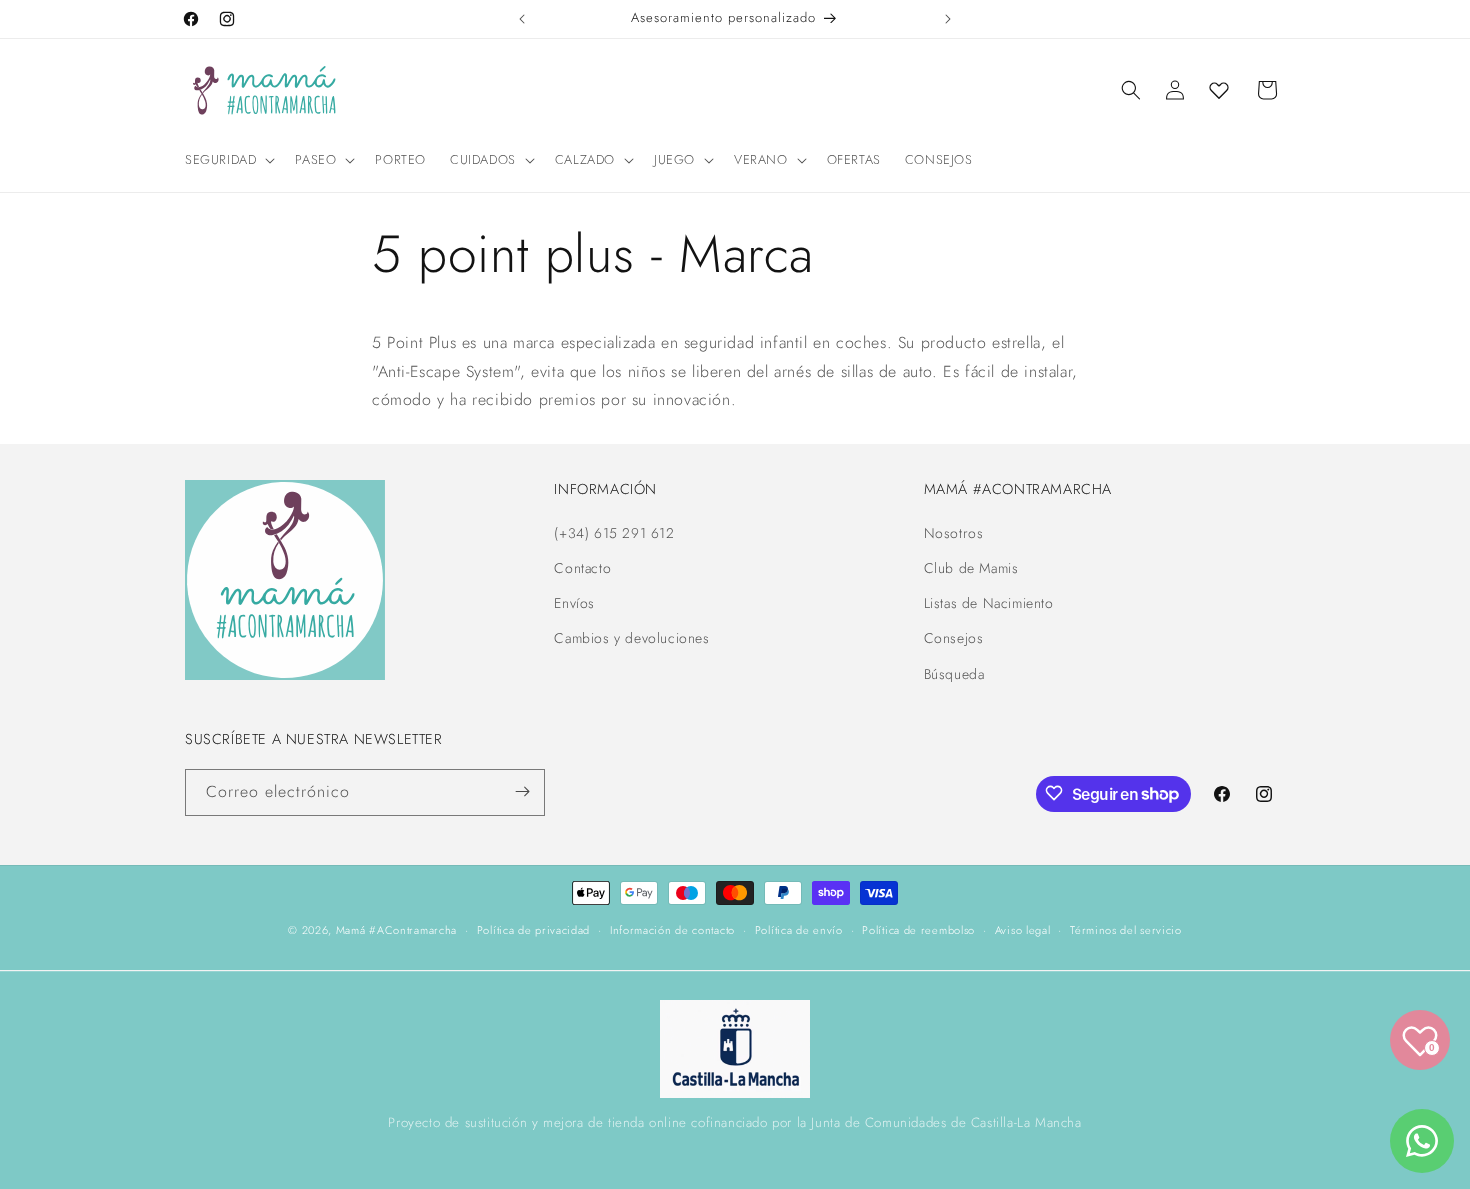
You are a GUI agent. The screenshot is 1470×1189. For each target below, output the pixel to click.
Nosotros (954, 532)
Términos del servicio (1126, 930)
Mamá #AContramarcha (396, 930)
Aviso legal (1023, 930)
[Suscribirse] (522, 791)
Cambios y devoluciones (631, 638)
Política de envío (799, 930)
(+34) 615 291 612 (614, 532)
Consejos (954, 638)
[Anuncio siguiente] (948, 19)
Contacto (582, 568)
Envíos (574, 603)
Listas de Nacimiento (989, 603)
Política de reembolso (918, 930)
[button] (228, 160)
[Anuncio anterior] (522, 19)
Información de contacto (672, 930)
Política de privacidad (533, 930)
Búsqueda (954, 673)
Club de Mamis (971, 568)
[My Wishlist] (1219, 90)
